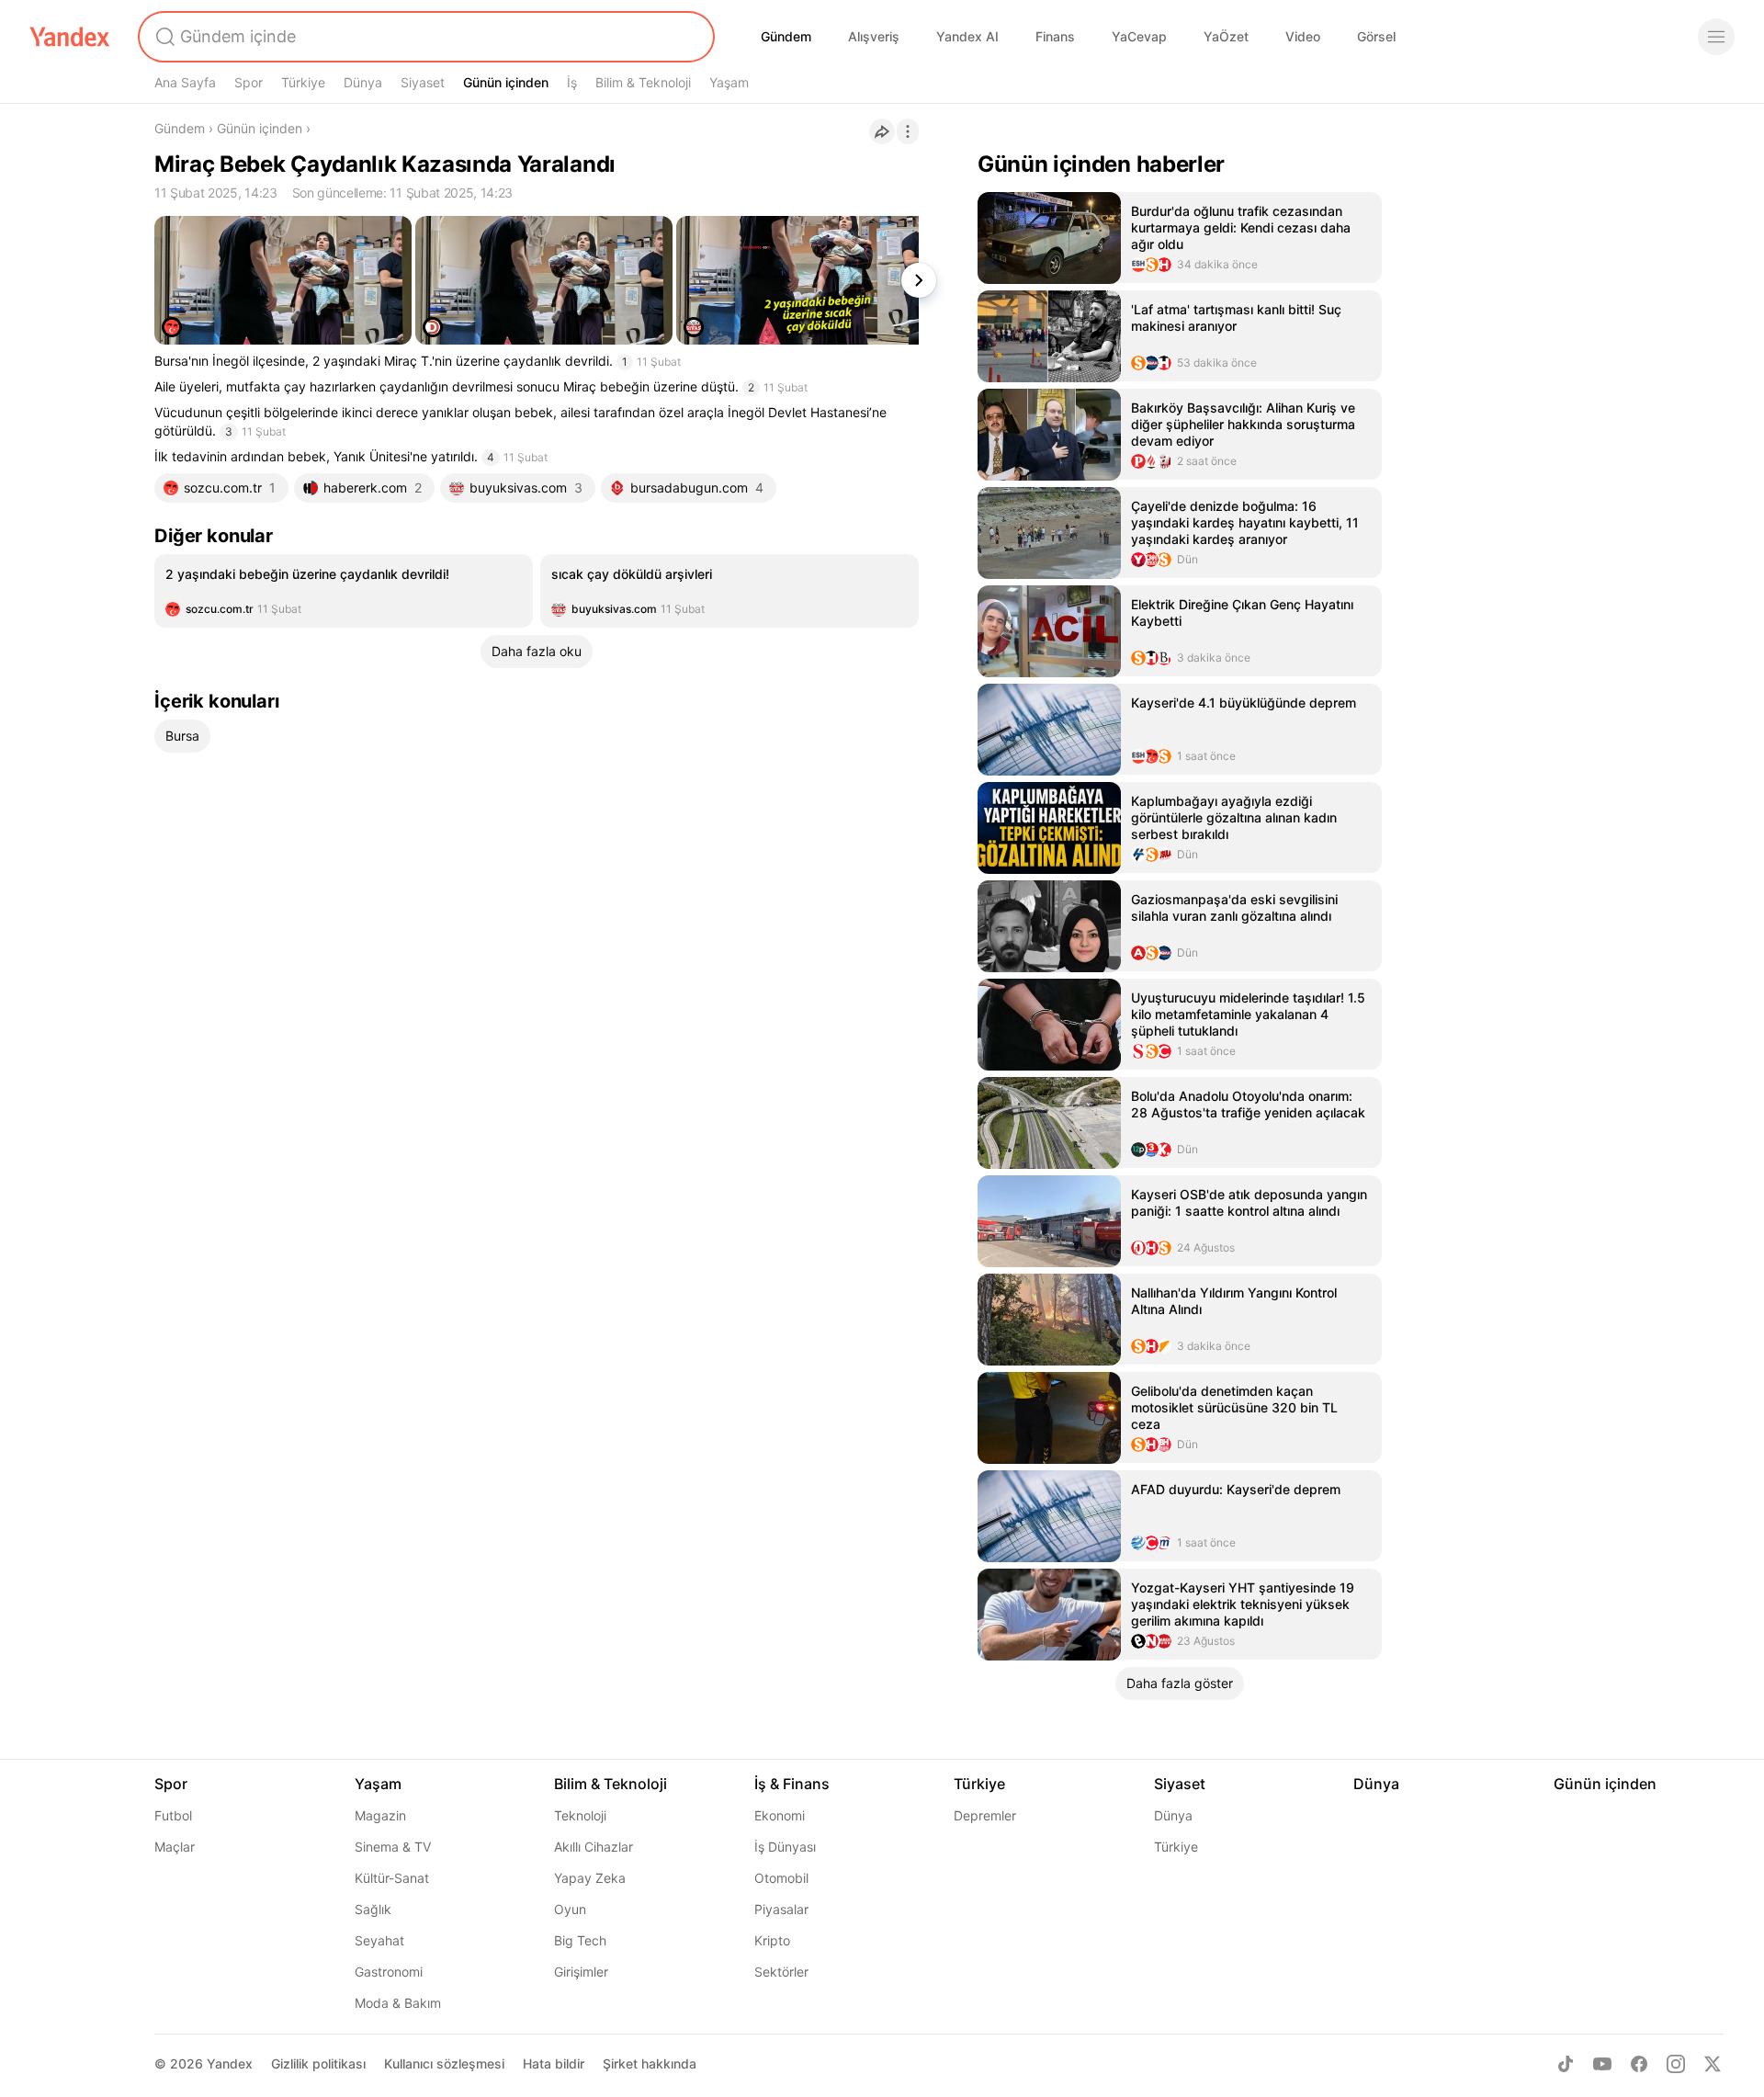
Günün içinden (506, 82)
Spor (249, 82)
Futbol (173, 1815)
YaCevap (1139, 36)
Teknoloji (580, 1815)
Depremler (985, 1815)
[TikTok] (1566, 2064)
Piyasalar (781, 1909)
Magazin (380, 1815)
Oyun (570, 1909)
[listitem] (344, 591)
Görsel (1376, 36)
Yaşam (729, 82)
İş (572, 82)
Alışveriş (874, 36)
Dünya (363, 82)
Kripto (772, 1940)
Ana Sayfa (185, 82)
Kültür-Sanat (392, 1878)
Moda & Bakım (398, 2003)
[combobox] (424, 37)
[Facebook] (1639, 2064)
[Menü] (1716, 37)
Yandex (230, 2063)
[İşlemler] (908, 131)
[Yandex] (70, 37)
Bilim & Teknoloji (643, 82)
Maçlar (175, 1847)
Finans (1055, 36)
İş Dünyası (785, 1847)
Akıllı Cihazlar (594, 1847)
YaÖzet (1226, 36)
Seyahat (379, 1940)
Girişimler (581, 1972)
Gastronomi (389, 1972)
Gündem (786, 36)
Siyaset (423, 82)
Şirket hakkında (650, 2063)
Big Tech (580, 1940)
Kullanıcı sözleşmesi (444, 2063)
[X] (1713, 2064)
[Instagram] (1676, 2064)
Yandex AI (967, 36)
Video (1303, 36)
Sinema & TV (393, 1847)
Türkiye (303, 82)
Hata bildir (554, 2063)
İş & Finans (792, 1784)
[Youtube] (1602, 2064)
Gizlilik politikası (318, 2063)
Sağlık (373, 1909)
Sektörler (781, 1972)
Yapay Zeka (590, 1878)
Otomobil (781, 1878)
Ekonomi (780, 1815)
